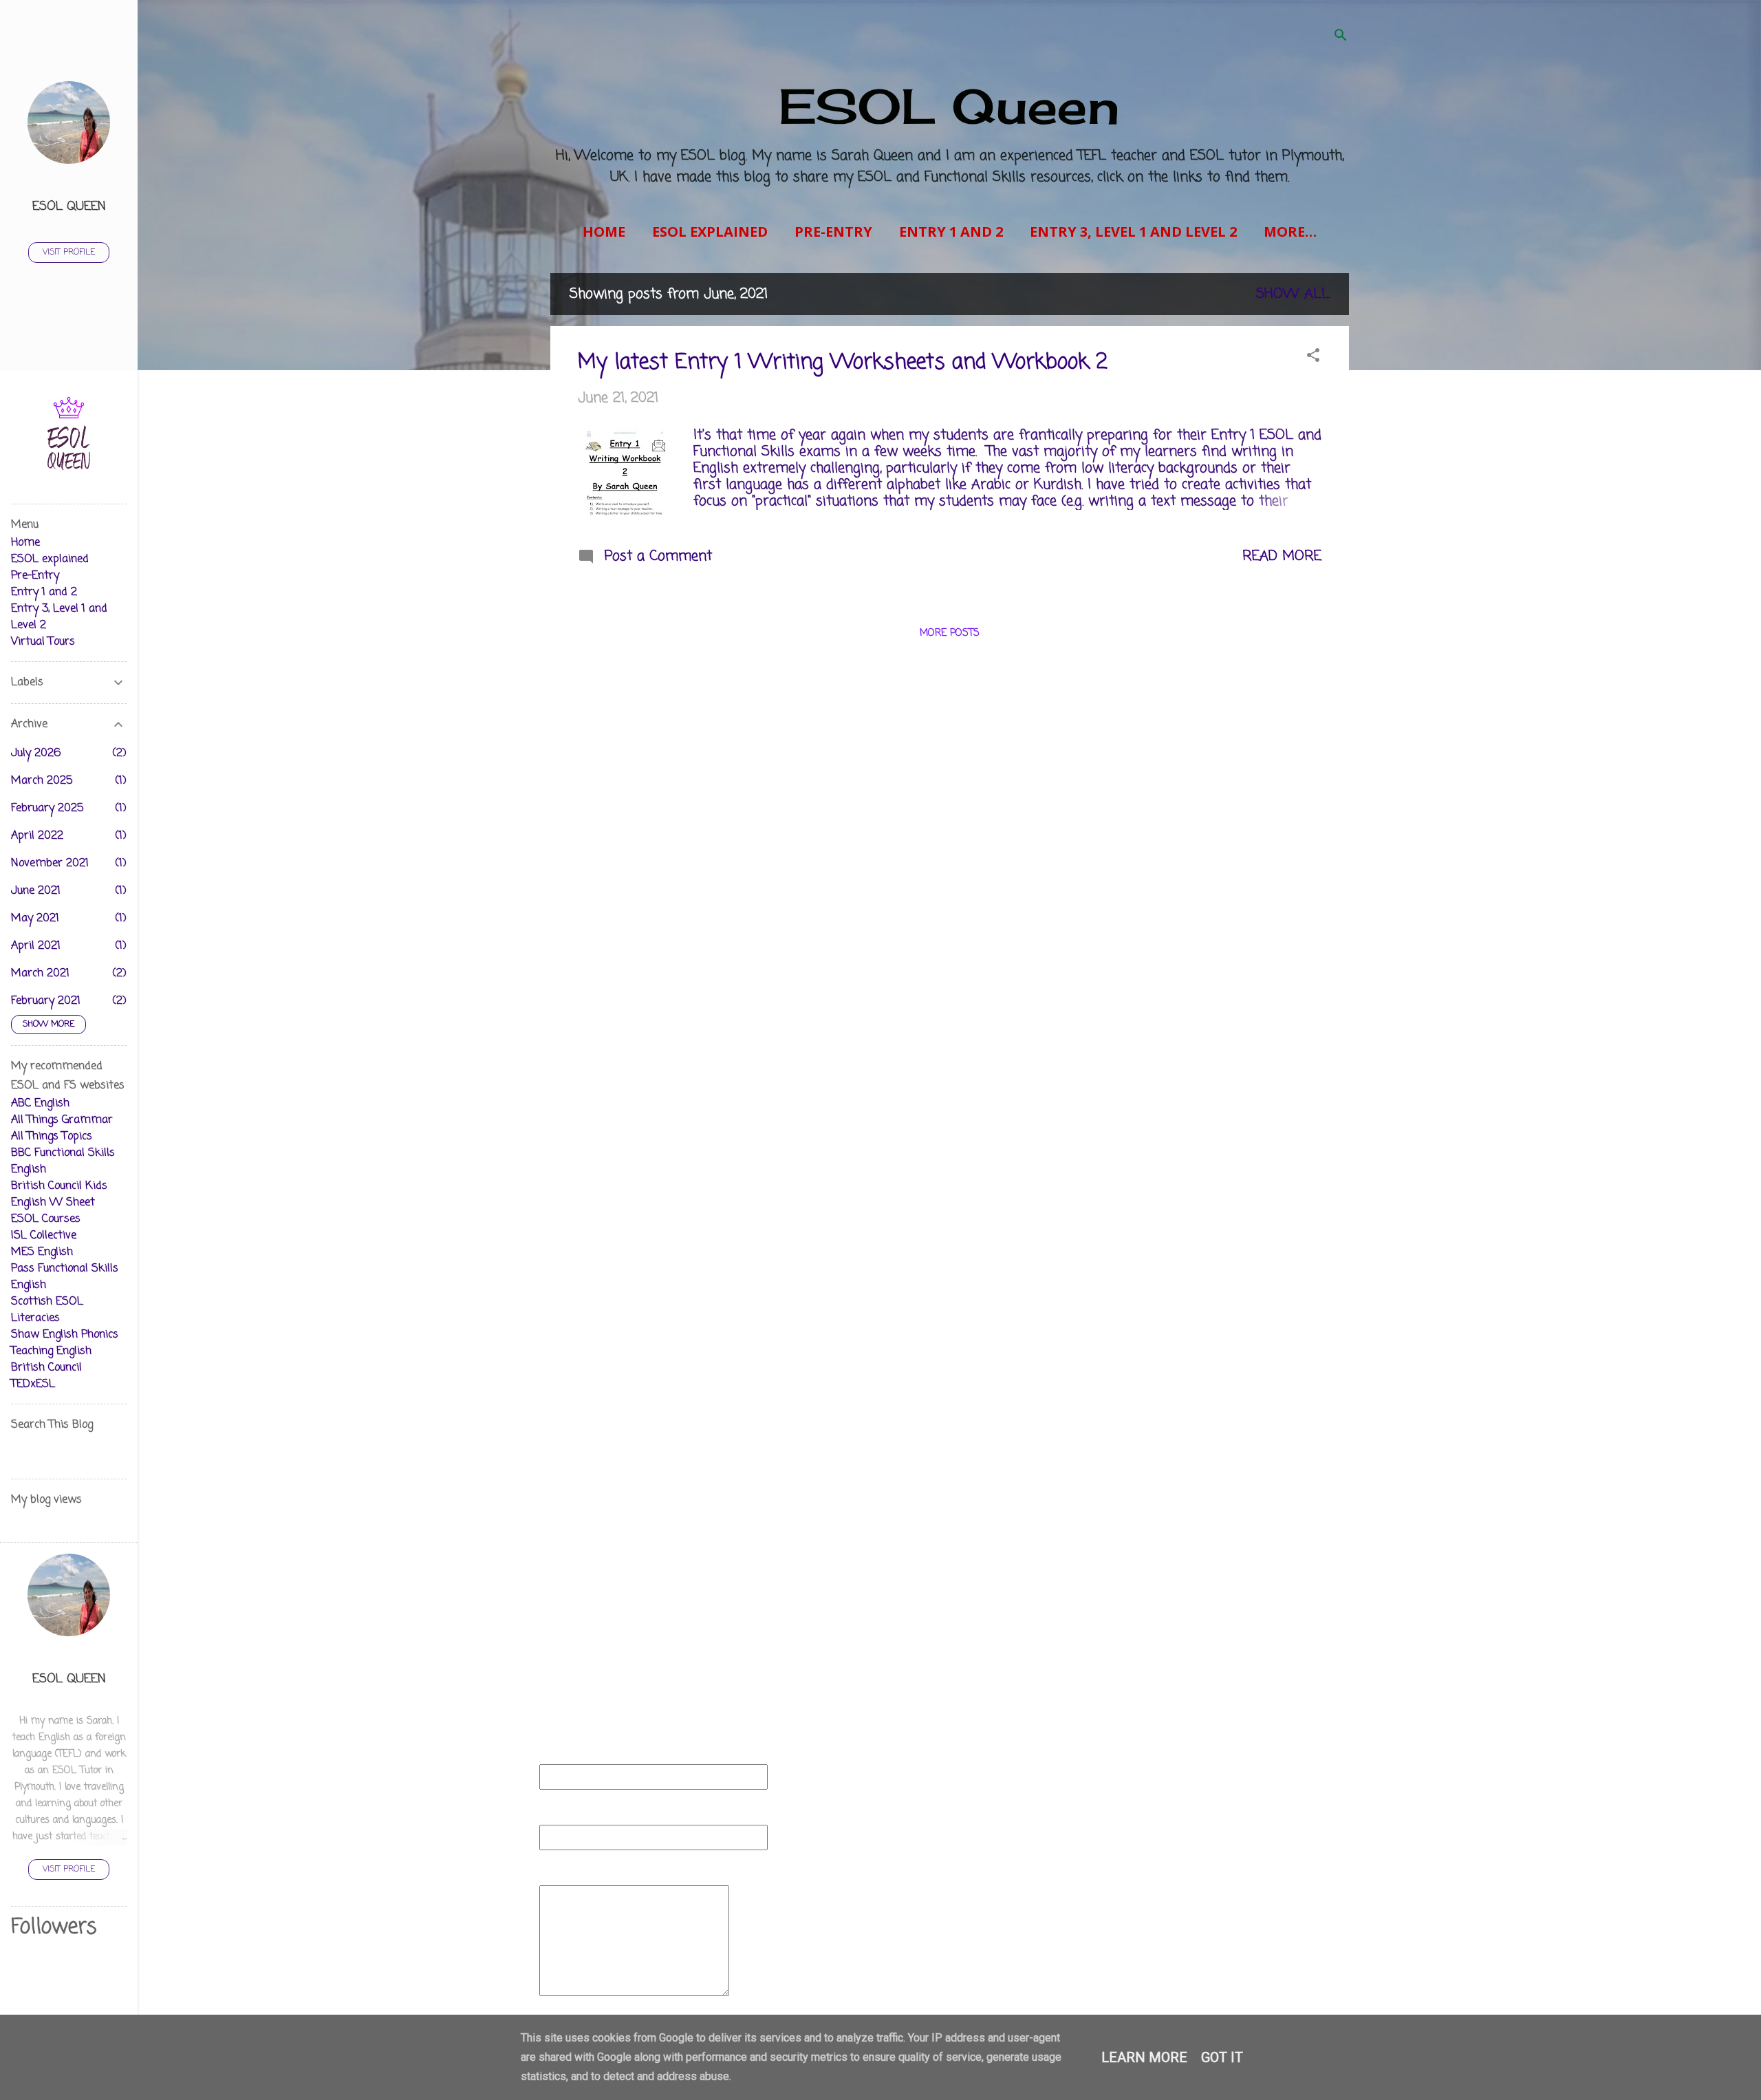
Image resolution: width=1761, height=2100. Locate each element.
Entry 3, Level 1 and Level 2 (1133, 232)
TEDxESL (33, 1384)
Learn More (1144, 2057)
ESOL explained (710, 232)
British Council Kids (59, 1186)
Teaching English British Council (51, 1360)
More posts (950, 633)
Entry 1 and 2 (951, 232)
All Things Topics (52, 1137)
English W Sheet (53, 1203)
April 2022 (37, 836)
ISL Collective (44, 1236)
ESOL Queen (949, 106)
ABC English (40, 1104)
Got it (1222, 2057)
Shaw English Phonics (65, 1335)
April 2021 (36, 946)
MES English (42, 1252)
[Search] (1341, 37)
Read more (1282, 556)
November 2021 (50, 864)
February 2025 (47, 808)
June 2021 (36, 891)
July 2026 (36, 753)
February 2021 (46, 1001)
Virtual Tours (43, 642)
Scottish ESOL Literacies (47, 1310)
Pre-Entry (833, 232)
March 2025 (42, 781)
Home (604, 232)
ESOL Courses (46, 1219)
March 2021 (40, 974)
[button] (1313, 357)
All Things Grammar (62, 1120)
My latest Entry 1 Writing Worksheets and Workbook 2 (843, 363)
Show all (1293, 294)
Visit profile (69, 253)
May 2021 (35, 919)
